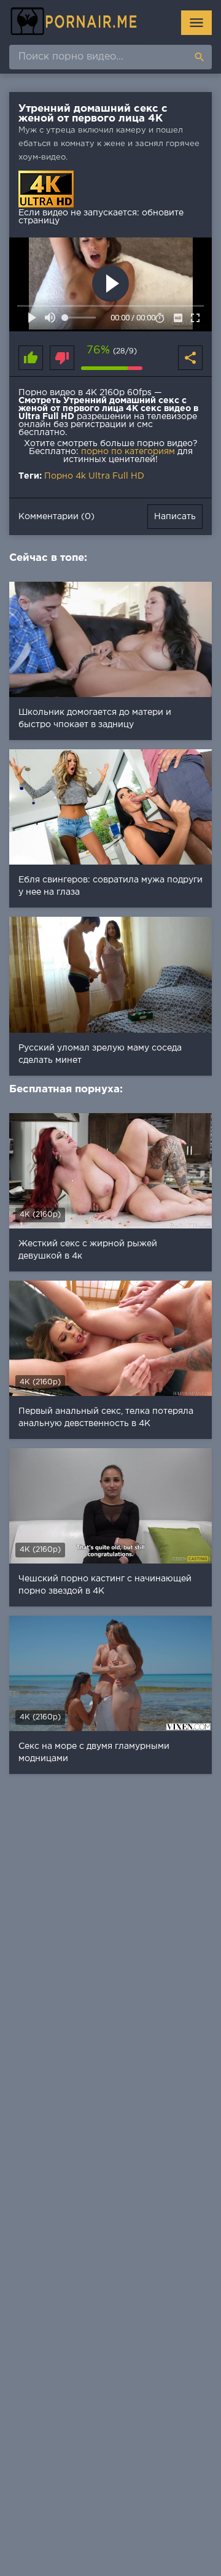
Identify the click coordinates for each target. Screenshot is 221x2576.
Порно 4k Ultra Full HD (94, 476)
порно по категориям (128, 452)
